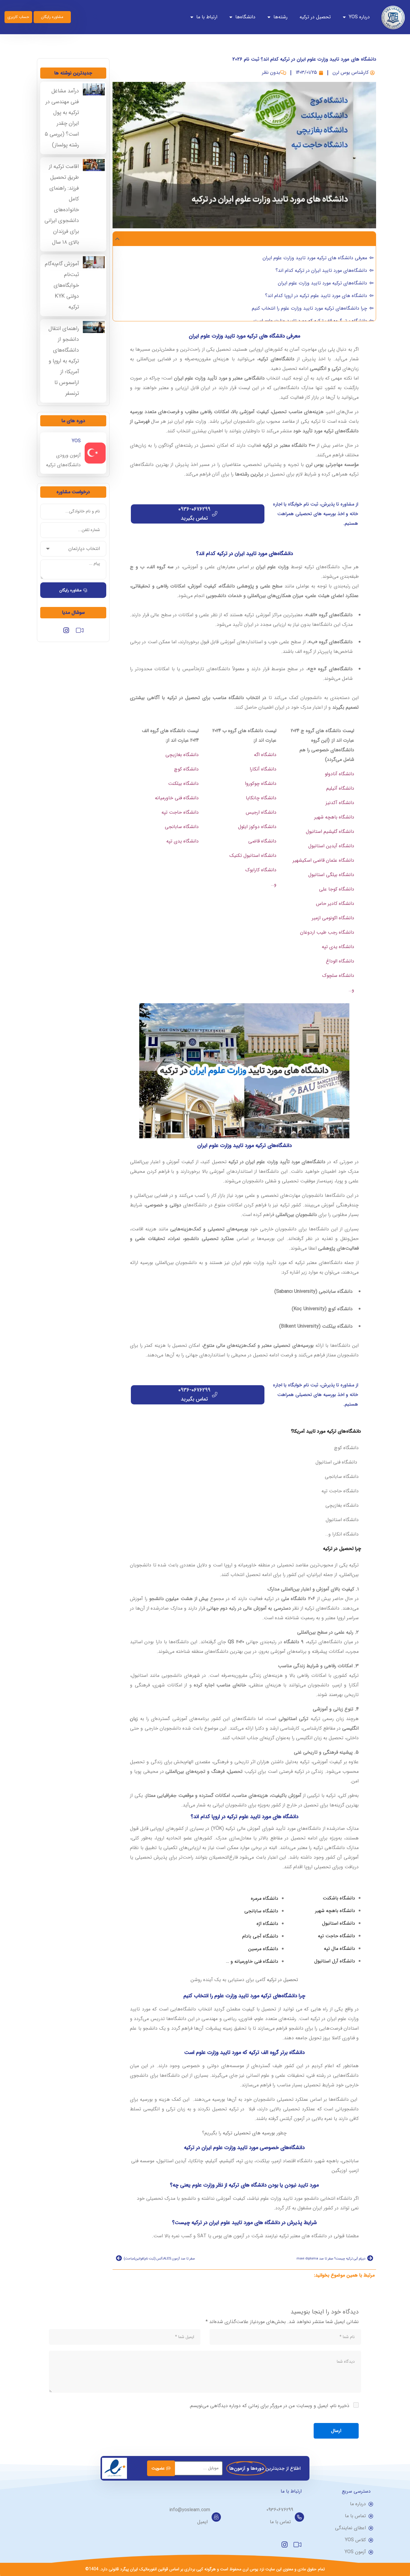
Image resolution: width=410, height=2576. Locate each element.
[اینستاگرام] (66, 632)
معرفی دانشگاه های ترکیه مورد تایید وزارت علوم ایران (315, 258)
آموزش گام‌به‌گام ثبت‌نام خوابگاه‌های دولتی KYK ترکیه (62, 285)
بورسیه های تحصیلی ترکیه (249, 2133)
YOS (76, 441)
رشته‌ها (280, 17)
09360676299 (280, 2510)
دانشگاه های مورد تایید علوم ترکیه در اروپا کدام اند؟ (316, 296)
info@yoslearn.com (190, 2510)
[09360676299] (299, 2517)
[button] (117, 239)
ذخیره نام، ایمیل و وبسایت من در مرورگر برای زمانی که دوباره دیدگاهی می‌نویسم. (269, 2406)
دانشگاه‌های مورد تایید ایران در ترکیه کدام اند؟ (321, 270)
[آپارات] (80, 632)
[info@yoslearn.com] (216, 2517)
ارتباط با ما (207, 17)
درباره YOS (359, 17)
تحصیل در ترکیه (315, 17)
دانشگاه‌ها (245, 17)
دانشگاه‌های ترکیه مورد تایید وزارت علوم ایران (323, 283)
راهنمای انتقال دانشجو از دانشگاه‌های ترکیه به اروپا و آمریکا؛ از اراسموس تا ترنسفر (64, 361)
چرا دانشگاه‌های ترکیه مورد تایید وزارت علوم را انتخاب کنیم (309, 308)
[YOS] (95, 453)
